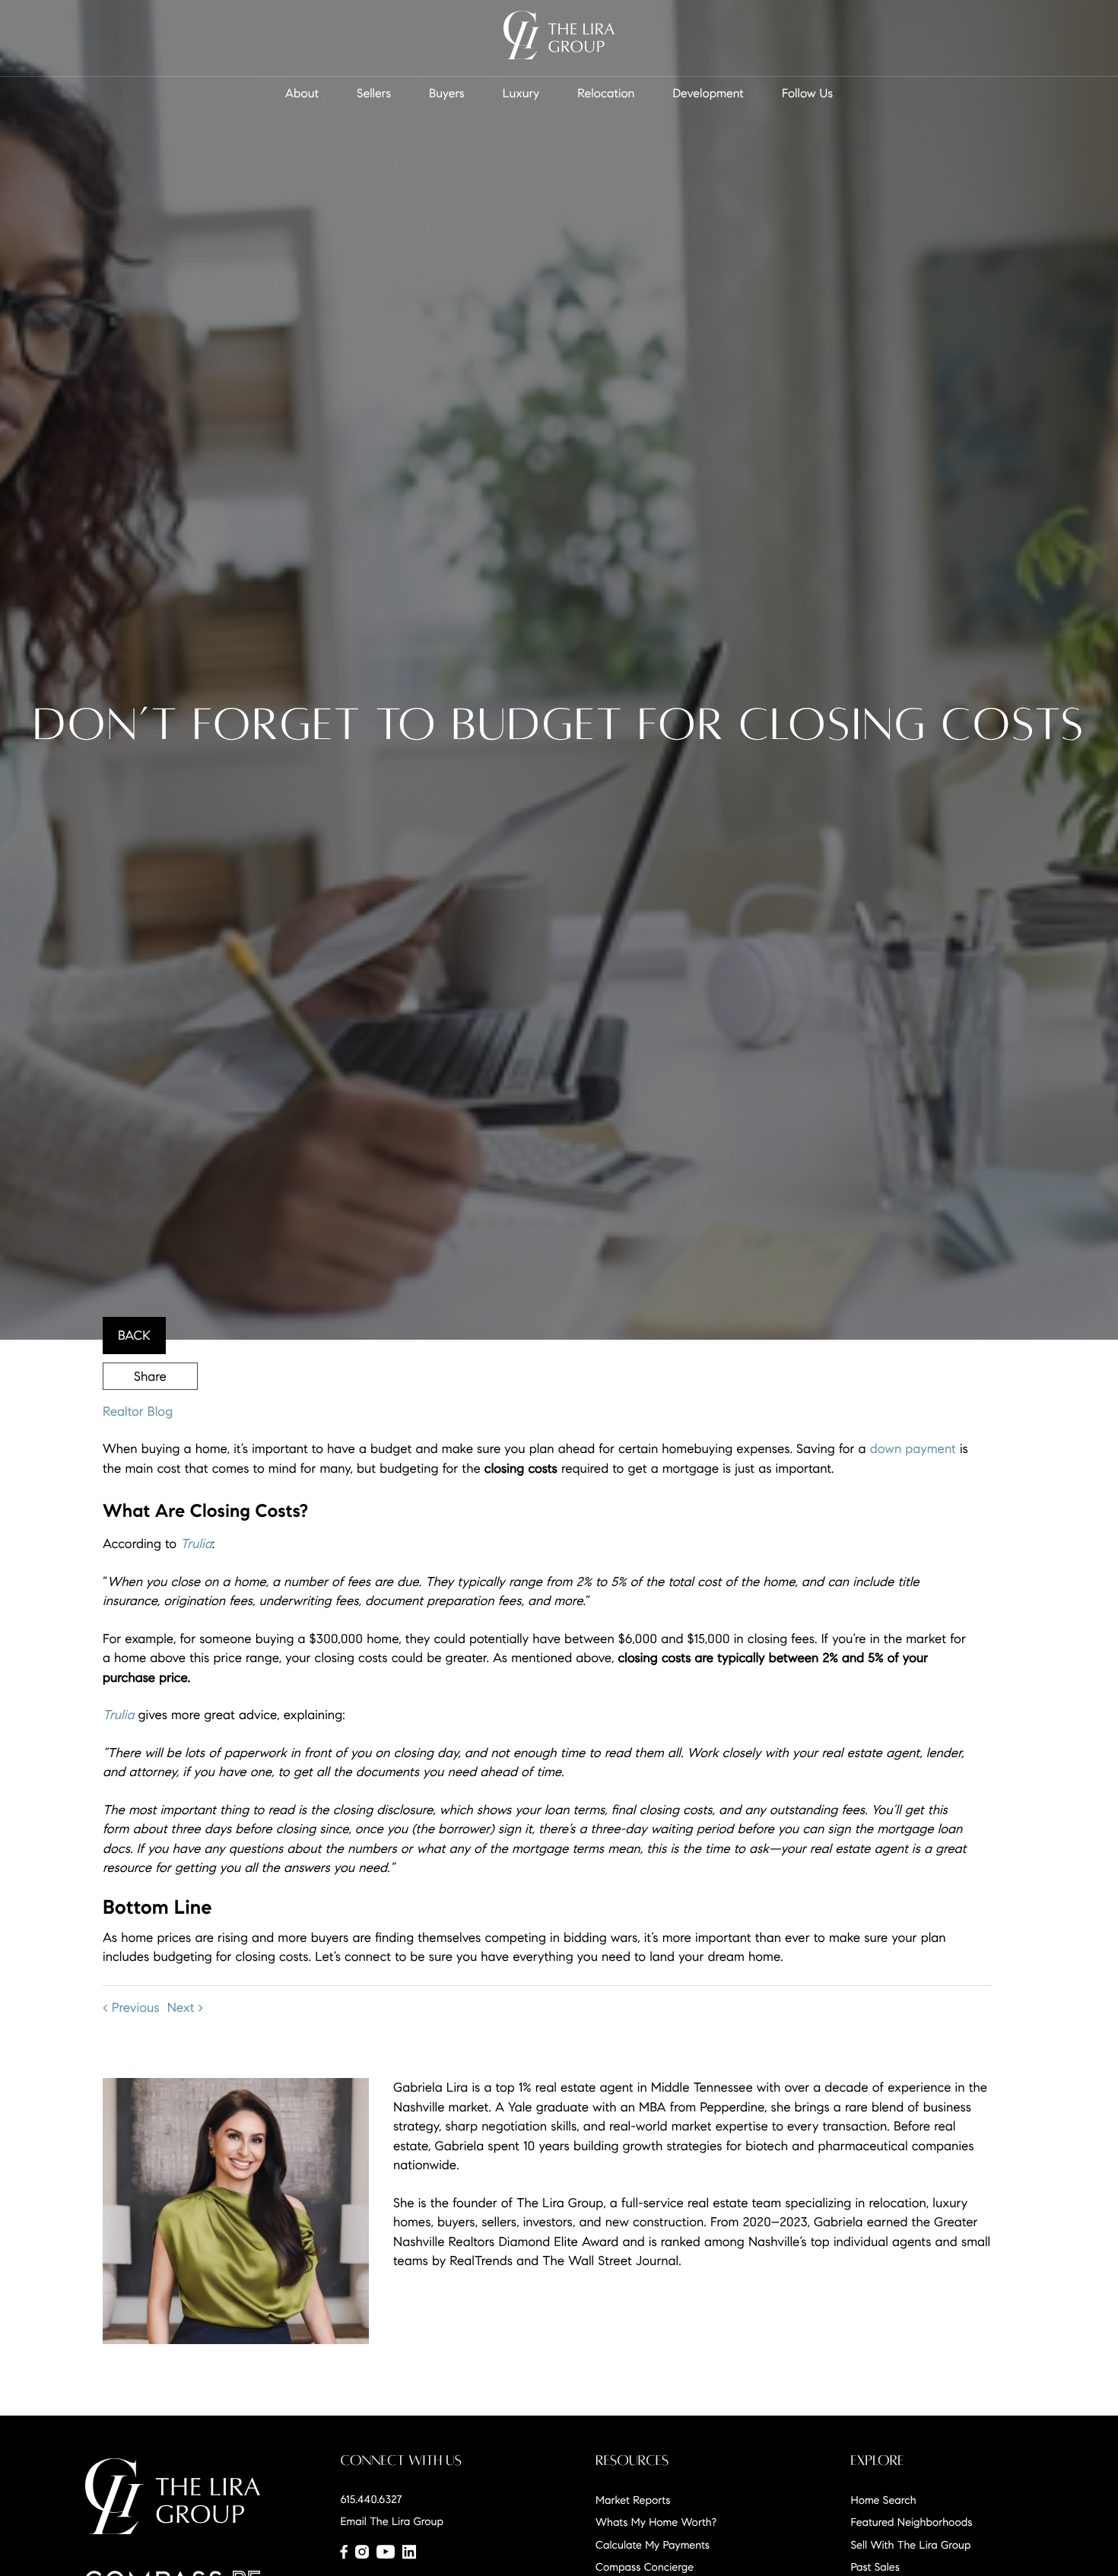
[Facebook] (344, 2552)
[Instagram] (362, 2552)
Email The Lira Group (392, 2521)
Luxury (521, 94)
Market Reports (633, 2500)
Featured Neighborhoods (912, 2522)
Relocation (606, 94)
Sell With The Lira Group (911, 2545)
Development (708, 94)
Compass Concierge (645, 2567)
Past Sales (875, 2567)
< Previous (131, 2008)
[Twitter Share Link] (150, 1417)
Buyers (447, 94)
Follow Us (807, 94)
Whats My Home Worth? (656, 2522)
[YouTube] (386, 2552)
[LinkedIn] (409, 2552)
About (302, 94)
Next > (186, 2008)
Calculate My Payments (653, 2545)
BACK (134, 1336)
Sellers (374, 94)
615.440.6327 (372, 2499)
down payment (913, 1449)
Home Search (884, 2500)
